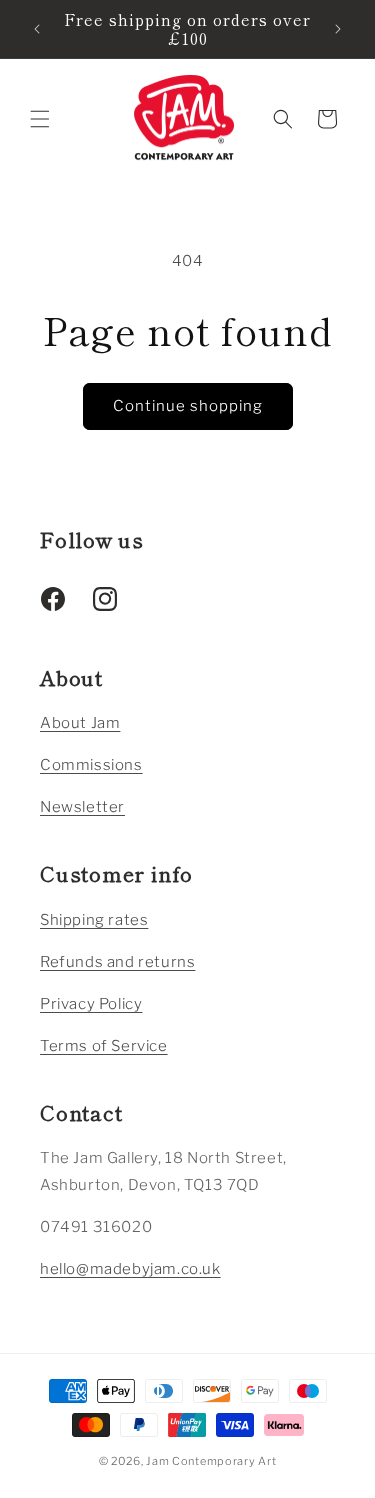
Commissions (91, 765)
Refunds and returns (117, 962)
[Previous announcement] (37, 29)
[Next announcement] (338, 29)
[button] (40, 119)
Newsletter (82, 807)
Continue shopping (188, 406)
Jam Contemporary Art (211, 1461)
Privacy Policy (91, 1004)
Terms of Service (104, 1046)
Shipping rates (94, 920)
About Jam (80, 723)
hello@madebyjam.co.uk (130, 1269)
